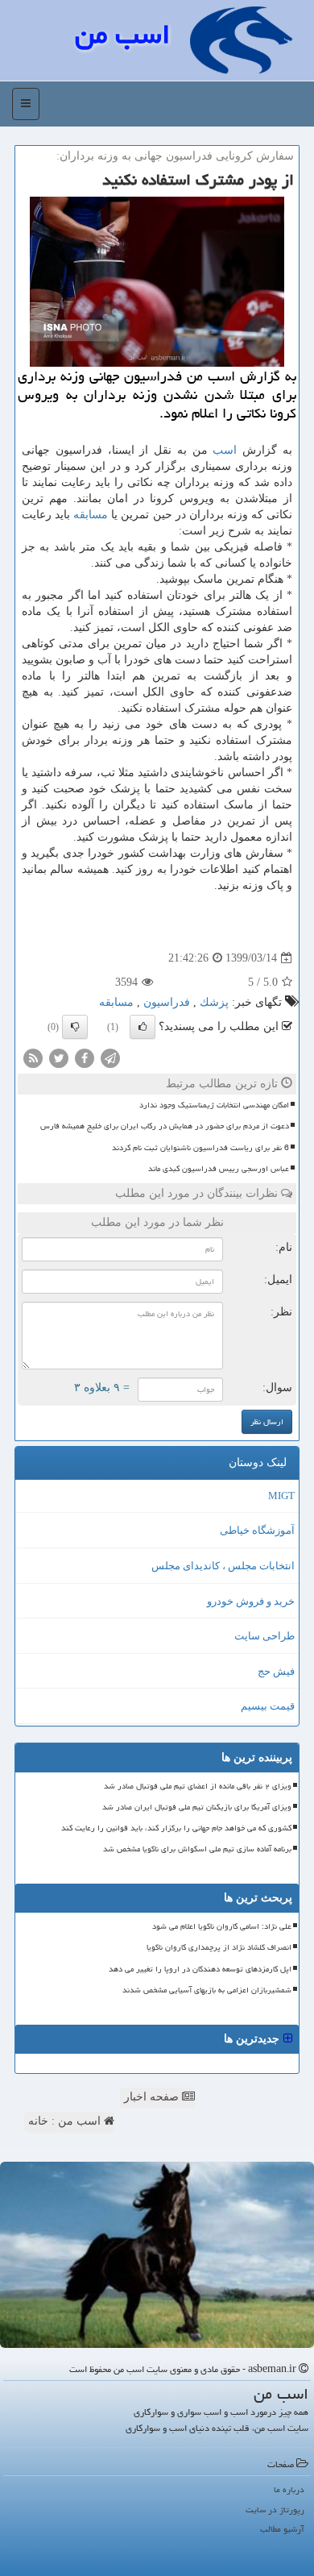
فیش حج (276, 1671)
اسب (225, 450)
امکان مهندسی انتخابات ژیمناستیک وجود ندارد (214, 1105)
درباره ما (289, 2489)
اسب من (122, 34)
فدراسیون (167, 1002)
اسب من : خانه (66, 2121)
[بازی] (157, 2255)
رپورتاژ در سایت (275, 2510)
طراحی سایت (264, 1636)
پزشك (214, 1002)
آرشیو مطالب (282, 2529)
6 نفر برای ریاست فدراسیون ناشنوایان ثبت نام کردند (200, 1148)
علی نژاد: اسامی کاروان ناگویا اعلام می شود (222, 1926)
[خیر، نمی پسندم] (75, 1027)
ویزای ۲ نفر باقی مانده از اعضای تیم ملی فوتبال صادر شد (198, 1786)
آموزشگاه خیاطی (257, 1530)
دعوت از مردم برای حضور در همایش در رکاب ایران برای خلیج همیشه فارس (165, 1126)
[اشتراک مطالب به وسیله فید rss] (33, 1058)
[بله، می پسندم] (143, 1027)
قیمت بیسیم (268, 1706)
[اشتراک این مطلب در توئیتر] (59, 1058)
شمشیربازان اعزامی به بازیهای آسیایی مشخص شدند (207, 1990)
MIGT (281, 1496)
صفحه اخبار (153, 2097)
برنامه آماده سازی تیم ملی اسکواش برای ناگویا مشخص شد (197, 1849)
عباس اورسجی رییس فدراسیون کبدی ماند (219, 1169)
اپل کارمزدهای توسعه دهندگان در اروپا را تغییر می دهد (200, 1969)
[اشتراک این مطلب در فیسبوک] (85, 1058)
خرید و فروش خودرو (251, 1601)
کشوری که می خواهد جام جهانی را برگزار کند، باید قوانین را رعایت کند (176, 1828)
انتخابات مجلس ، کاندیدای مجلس (223, 1566)
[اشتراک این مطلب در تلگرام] (110, 1058)
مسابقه (91, 515)
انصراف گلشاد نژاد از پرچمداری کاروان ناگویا (219, 1947)
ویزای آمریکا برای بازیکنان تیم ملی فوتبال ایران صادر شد (197, 1807)
